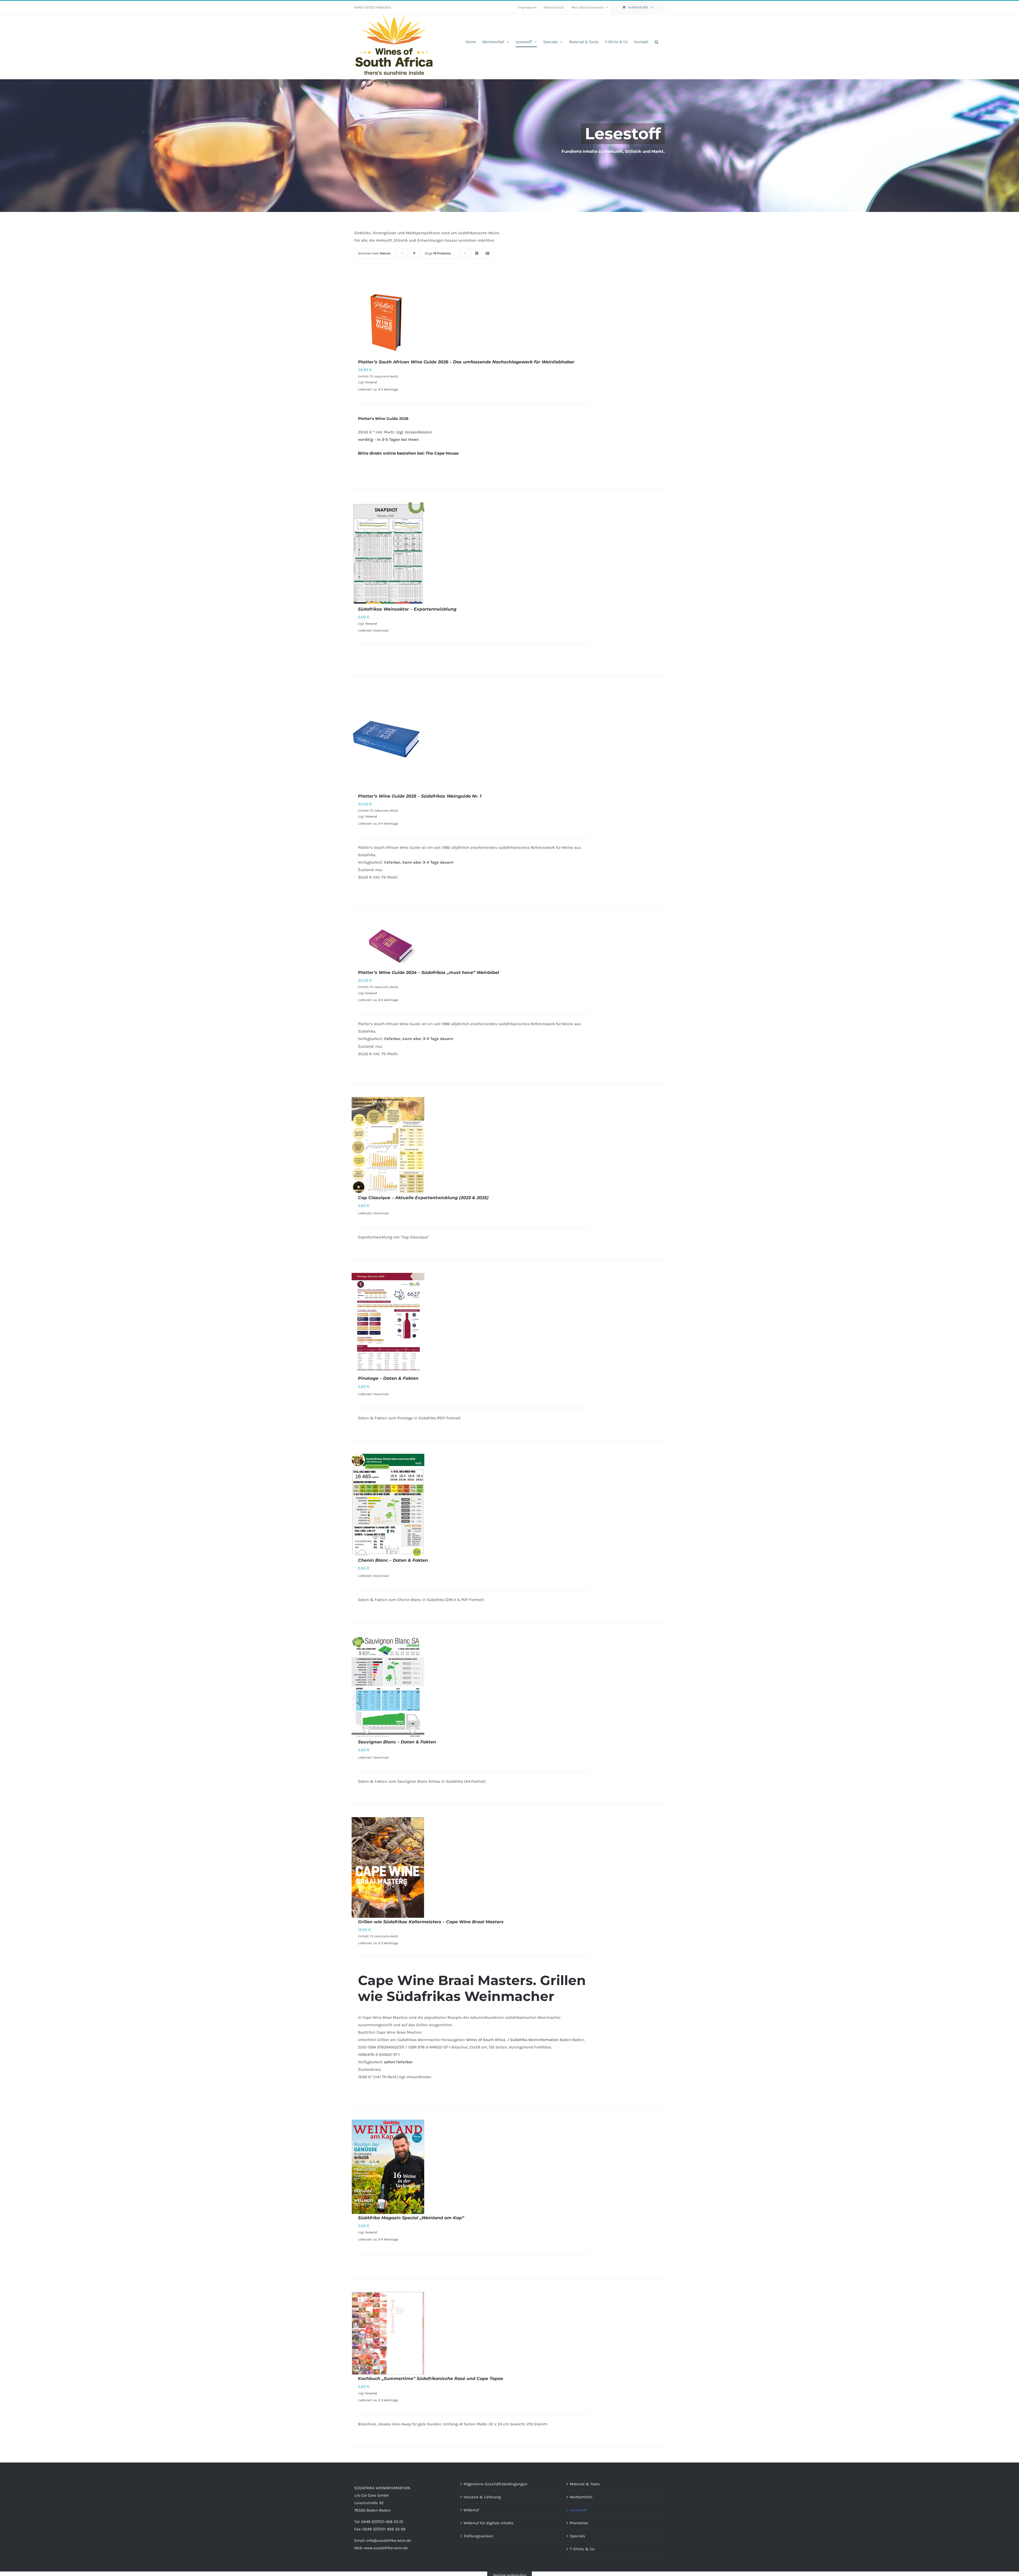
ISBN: (363, 2055)
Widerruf (471, 2510)
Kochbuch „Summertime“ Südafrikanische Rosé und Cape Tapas (431, 2379)
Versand (371, 382)
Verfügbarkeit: (406, 862)
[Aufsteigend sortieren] (414, 253)
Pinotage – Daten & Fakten (388, 1378)
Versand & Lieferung (482, 2497)
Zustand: (367, 870)
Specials (577, 2536)
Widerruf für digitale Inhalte (489, 2523)
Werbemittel (581, 2497)
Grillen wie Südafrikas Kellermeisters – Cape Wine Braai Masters (431, 1922)
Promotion (579, 2523)
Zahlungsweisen (478, 2536)
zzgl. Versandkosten (414, 432)
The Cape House (442, 453)
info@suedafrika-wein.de (389, 2540)
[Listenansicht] (487, 253)
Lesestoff (578, 2510)
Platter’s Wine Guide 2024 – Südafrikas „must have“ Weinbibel (429, 972)
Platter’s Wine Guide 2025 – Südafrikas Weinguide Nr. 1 (420, 796)
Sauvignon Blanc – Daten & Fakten (397, 1742)
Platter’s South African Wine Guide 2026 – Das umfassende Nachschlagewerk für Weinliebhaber (466, 362)
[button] (657, 42)
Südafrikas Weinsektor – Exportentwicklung (407, 609)
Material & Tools (585, 2484)
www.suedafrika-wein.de (386, 2548)
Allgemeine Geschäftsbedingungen (495, 2484)
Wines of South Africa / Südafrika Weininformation (512, 2040)
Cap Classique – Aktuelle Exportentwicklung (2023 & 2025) (423, 1198)
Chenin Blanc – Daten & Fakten (393, 1560)
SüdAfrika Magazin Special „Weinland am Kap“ (411, 2218)
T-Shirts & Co (582, 2549)
